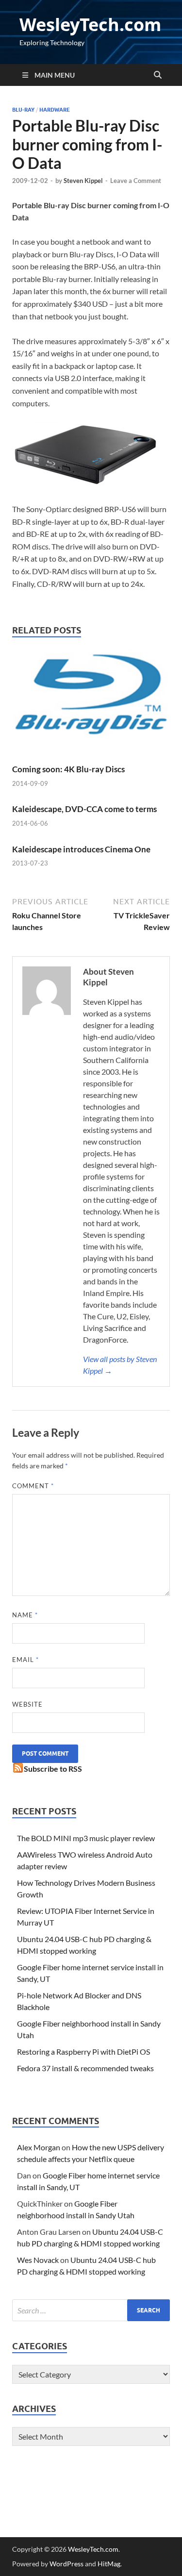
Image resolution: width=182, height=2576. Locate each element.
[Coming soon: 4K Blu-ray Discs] (91, 706)
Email (25, 1660)
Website (27, 1704)
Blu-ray (23, 110)
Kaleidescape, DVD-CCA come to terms (84, 809)
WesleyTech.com (90, 25)
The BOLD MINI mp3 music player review (86, 1838)
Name (25, 1615)
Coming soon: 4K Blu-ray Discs (68, 769)
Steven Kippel (83, 181)
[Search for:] (91, 2310)
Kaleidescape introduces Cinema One (81, 849)
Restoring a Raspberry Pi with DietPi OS (83, 2052)
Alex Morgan (39, 2147)
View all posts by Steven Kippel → (120, 1365)
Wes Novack (38, 2260)
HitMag (109, 2564)
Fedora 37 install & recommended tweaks (85, 2068)
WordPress (66, 2564)
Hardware (55, 110)
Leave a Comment (136, 181)
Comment (33, 1486)
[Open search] (158, 75)
